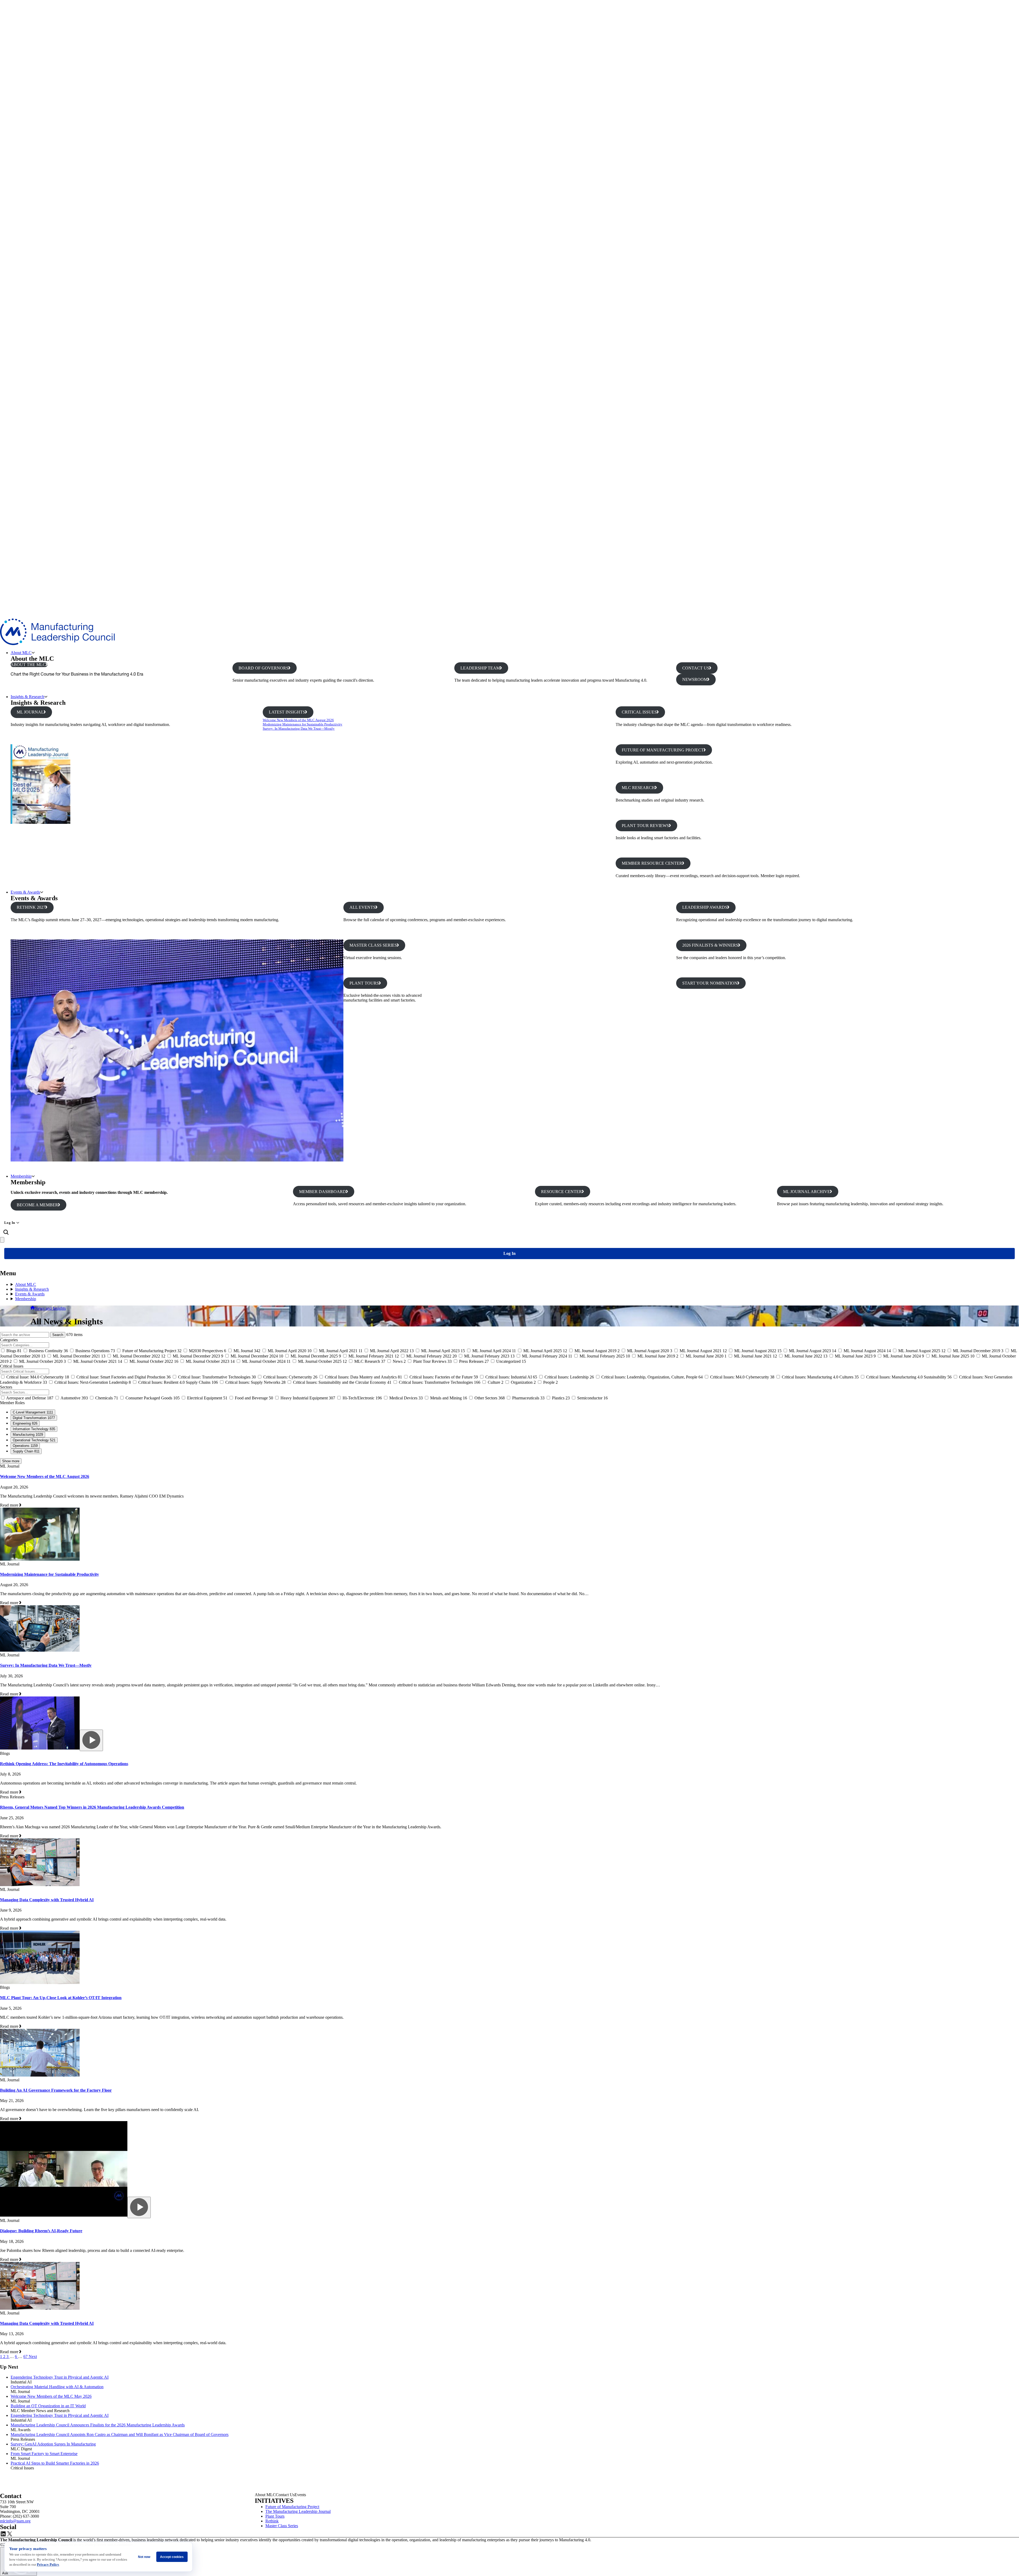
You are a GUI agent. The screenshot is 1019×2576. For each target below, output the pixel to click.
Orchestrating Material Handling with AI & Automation (57, 2387)
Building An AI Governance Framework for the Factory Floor (56, 2090)
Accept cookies (172, 2557)
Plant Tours (275, 2516)
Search (58, 1335)
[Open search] (6, 1232)
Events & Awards (25, 892)
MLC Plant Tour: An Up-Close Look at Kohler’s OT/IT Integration (61, 1998)
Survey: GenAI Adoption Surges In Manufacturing (53, 2444)
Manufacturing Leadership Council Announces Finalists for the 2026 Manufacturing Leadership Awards (98, 2425)
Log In (10, 1223)
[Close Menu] (2, 1240)
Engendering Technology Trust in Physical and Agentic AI (60, 2377)
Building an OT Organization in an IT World (48, 2406)
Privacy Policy (48, 2564)
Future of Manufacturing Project (292, 2507)
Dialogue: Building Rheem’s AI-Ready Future (41, 2231)
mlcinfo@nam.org (15, 2521)
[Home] (33, 1308)
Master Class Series (282, 2526)
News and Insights (50, 1308)
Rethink (272, 2521)
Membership (21, 1176)
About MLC (21, 653)
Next (33, 2357)
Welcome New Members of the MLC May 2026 (51, 2396)
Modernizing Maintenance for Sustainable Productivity (303, 724)
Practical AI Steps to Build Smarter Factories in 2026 (55, 2463)
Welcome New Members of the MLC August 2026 (298, 720)
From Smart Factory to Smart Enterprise (44, 2454)
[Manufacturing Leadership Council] (57, 644)
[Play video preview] (91, 1740)
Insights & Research (27, 697)
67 (26, 2357)
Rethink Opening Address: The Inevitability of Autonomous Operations (64, 1764)
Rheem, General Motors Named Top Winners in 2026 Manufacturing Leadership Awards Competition (92, 1807)
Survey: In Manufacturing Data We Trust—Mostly (299, 728)
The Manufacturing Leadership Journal (298, 2511)
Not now (144, 2557)
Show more (11, 1461)
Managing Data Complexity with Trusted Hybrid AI (47, 1900)
